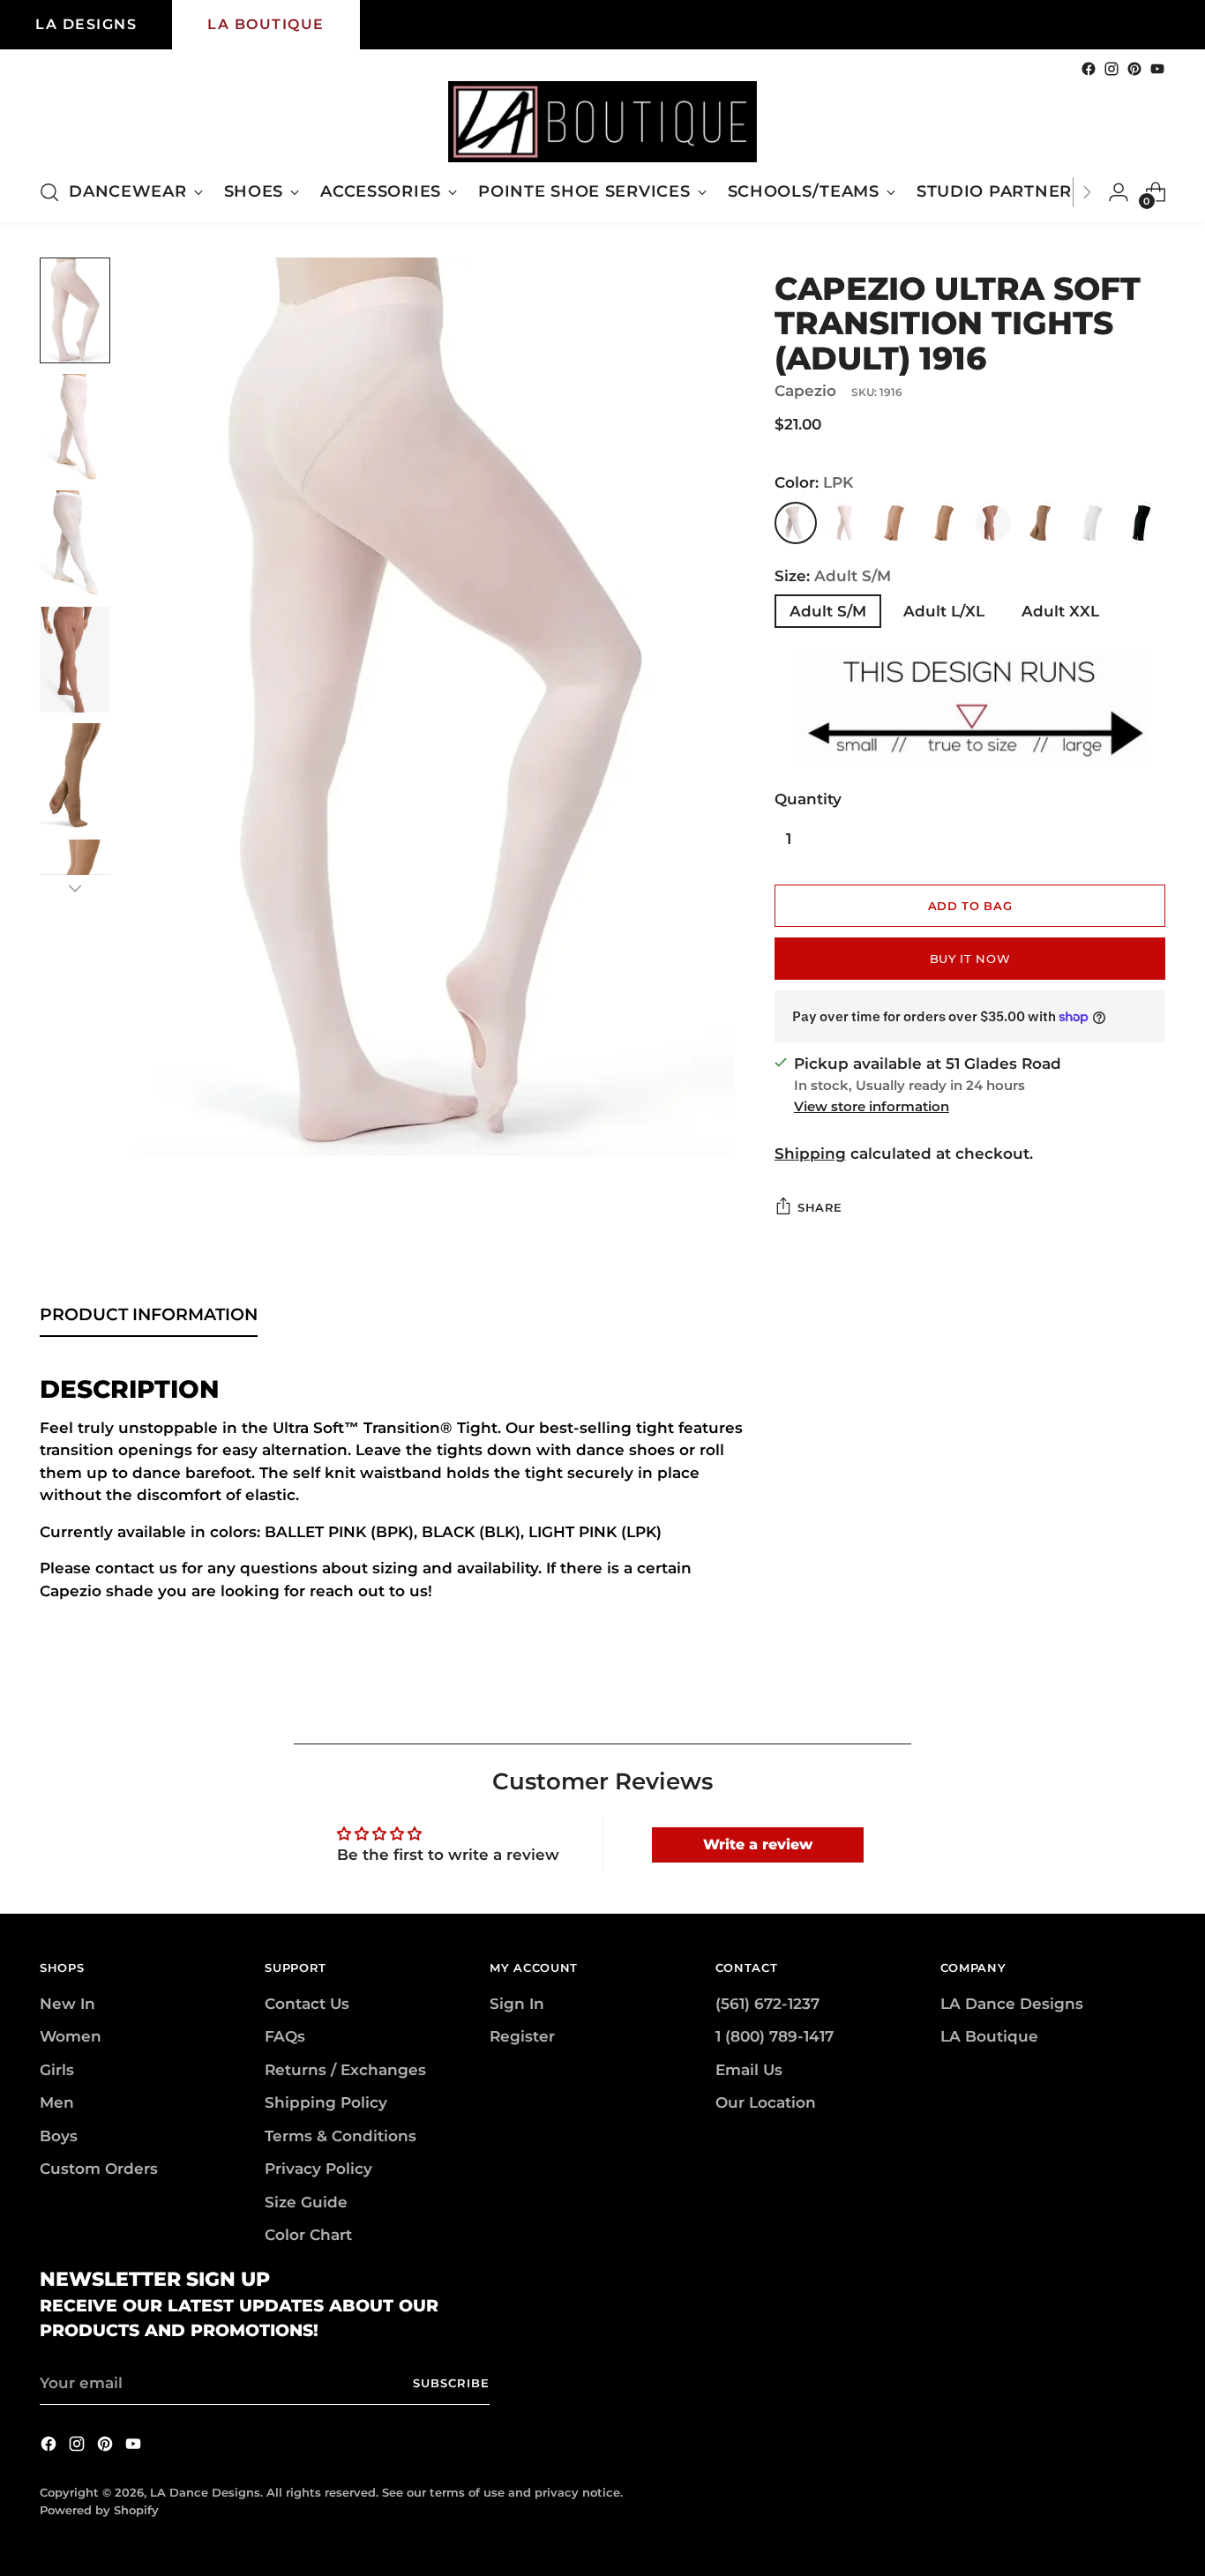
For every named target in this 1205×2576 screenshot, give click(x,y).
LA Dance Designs (1012, 2004)
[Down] (75, 888)
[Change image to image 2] (75, 427)
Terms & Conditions (341, 2136)
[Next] (1087, 192)
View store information (872, 1106)
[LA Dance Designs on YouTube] (1157, 69)
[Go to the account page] (1119, 192)
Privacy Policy (318, 2169)
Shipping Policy (326, 2102)
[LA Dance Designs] (602, 122)
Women (71, 2036)
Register (522, 2036)
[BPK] (845, 523)
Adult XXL (1060, 611)
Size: (833, 576)
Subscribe (451, 2383)
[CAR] (944, 523)
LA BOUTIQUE (266, 24)
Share (820, 1207)
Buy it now (970, 959)
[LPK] (796, 523)
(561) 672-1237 (767, 2004)
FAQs (285, 2036)
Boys (59, 2136)
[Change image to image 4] (75, 660)
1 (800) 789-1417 (775, 2036)
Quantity (808, 799)
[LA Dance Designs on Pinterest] (1134, 69)
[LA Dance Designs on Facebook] (1089, 69)
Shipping (810, 1154)
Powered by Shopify (99, 2510)
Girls (57, 2070)
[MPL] (1043, 523)
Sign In (517, 2004)
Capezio (805, 391)
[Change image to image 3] (75, 543)
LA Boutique (989, 2036)
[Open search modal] (49, 192)
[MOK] (993, 523)
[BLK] (1141, 523)
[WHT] (1092, 523)
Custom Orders (99, 2169)
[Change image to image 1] (75, 310)
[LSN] (894, 523)
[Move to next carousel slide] (1150, 1710)
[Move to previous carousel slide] (1110, 1711)
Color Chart (308, 2235)
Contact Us (307, 2004)
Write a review (758, 1844)
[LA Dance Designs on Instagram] (1111, 69)
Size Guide (306, 2202)
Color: (814, 482)
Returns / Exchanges (345, 2070)
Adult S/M (828, 611)
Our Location (766, 2102)
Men (57, 2102)
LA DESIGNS (86, 24)
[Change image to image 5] (75, 776)
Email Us (749, 2070)
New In (67, 2004)
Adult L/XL (944, 611)
